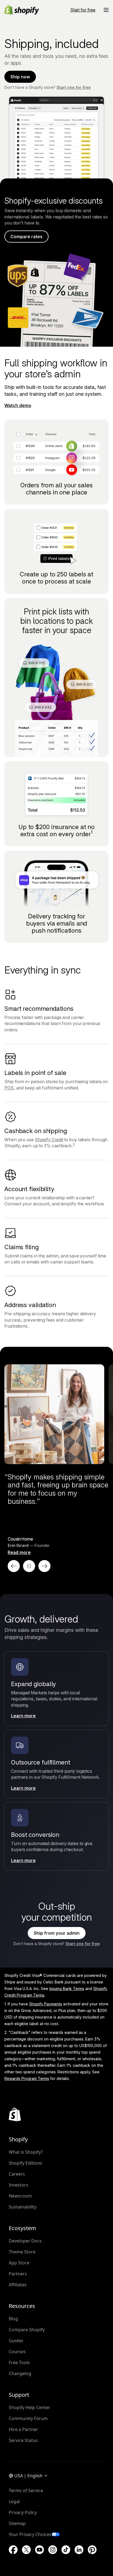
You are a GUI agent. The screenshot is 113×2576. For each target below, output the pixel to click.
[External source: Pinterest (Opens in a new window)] (92, 2550)
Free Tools (19, 2362)
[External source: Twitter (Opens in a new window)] (26, 2550)
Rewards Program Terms (27, 2078)
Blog (13, 2319)
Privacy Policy (23, 2512)
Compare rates (26, 237)
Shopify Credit (49, 1140)
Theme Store (22, 2252)
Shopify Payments (46, 2004)
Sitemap (17, 2523)
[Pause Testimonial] (29, 1566)
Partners (18, 2274)
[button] (106, 10)
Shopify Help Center (29, 2407)
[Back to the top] (15, 2114)
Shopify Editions (26, 2163)
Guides (16, 2341)
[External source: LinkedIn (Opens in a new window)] (79, 2550)
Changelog (20, 2373)
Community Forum (28, 2418)
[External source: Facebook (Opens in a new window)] (13, 2550)
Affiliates (18, 2285)
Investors (19, 2185)
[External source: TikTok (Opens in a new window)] (66, 2550)
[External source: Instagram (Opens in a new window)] (53, 2550)
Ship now (20, 77)
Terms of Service (26, 2490)
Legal (14, 2501)
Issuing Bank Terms (67, 1989)
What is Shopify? (26, 2152)
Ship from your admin (57, 1933)
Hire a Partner (23, 2429)
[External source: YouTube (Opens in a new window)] (39, 2550)
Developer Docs (25, 2241)
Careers (17, 2174)
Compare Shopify (27, 2330)
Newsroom (20, 2196)
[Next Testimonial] (44, 1566)
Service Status (23, 2440)
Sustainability (23, 2207)
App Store (19, 2263)
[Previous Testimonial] (14, 1566)
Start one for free (74, 87)
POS (9, 1088)
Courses (17, 2352)
